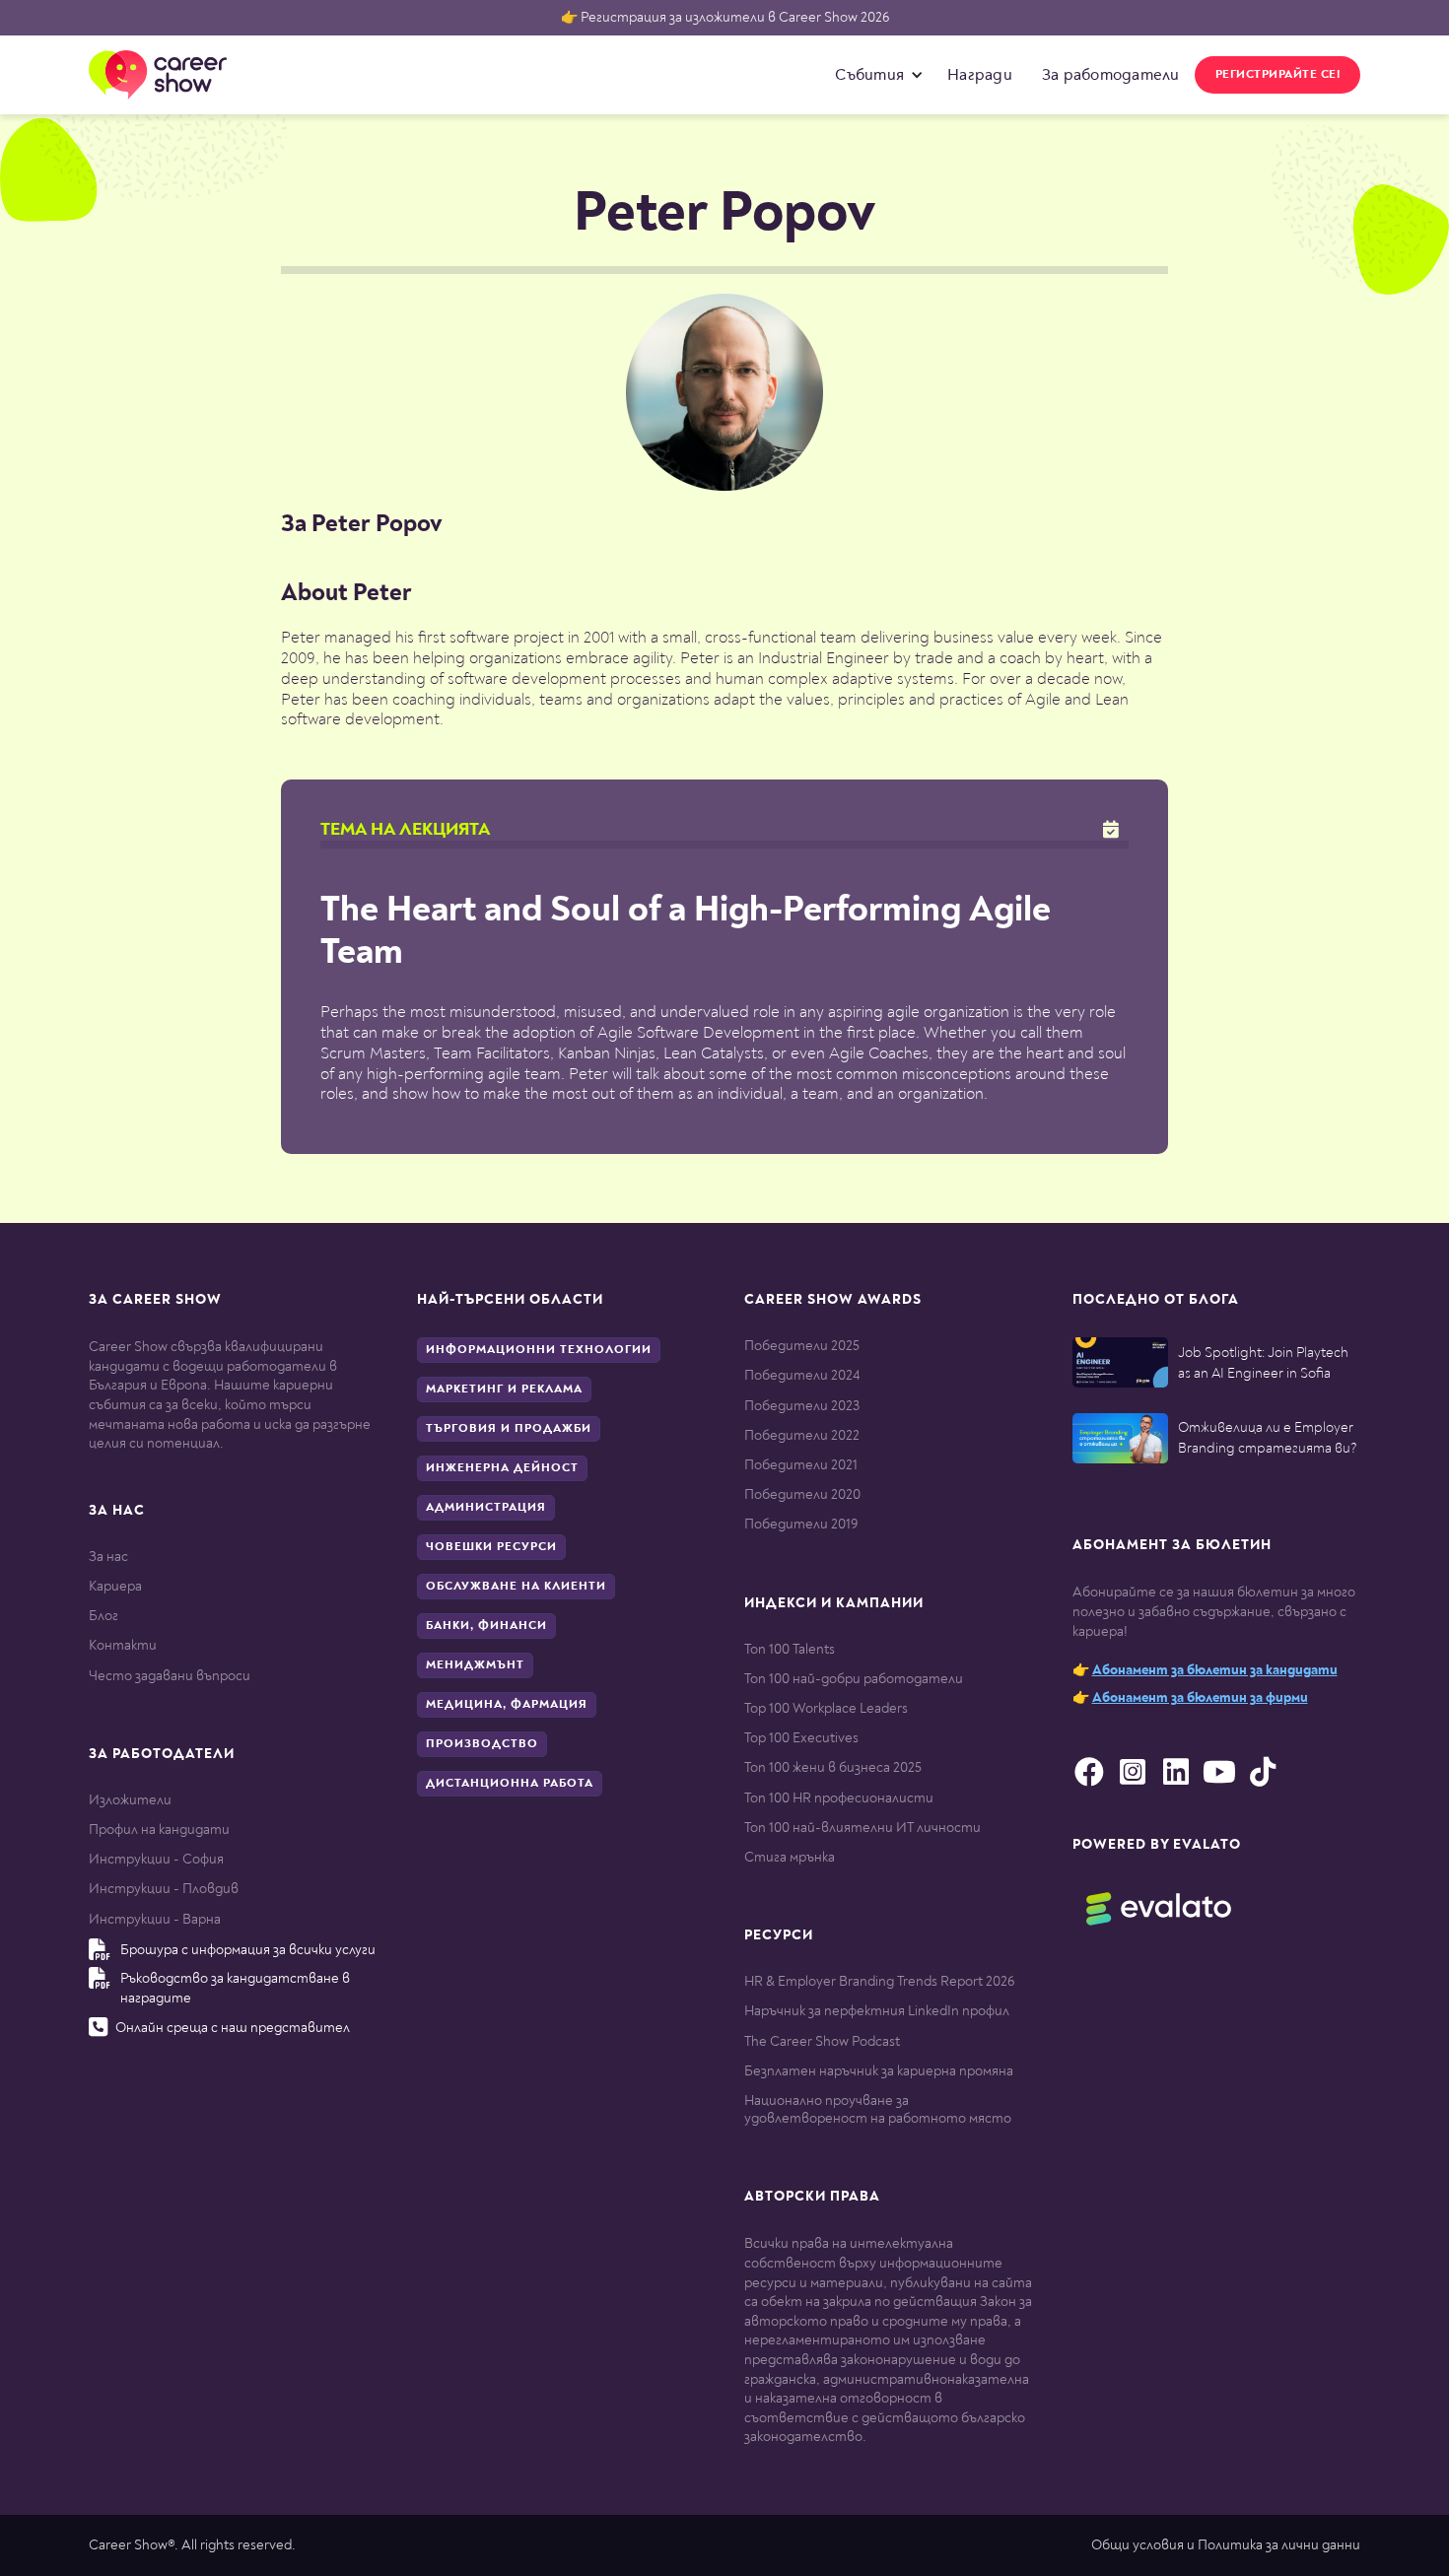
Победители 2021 (801, 1465)
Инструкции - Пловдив (164, 1889)
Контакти (123, 1645)
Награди (980, 75)
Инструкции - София (156, 1859)
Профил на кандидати (159, 1830)
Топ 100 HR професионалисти (839, 1798)
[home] (158, 75)
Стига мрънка (790, 1857)
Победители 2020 (802, 1494)
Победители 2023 (802, 1406)
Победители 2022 (802, 1435)
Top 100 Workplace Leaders (826, 1708)
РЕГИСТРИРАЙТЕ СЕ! (1278, 74)
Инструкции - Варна (155, 1919)
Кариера (115, 1586)
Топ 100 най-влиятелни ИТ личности (862, 1828)
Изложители (130, 1800)
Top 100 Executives (801, 1738)
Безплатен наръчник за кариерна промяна (879, 2071)
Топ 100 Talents (790, 1649)
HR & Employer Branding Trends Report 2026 (879, 1981)
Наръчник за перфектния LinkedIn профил (877, 2011)
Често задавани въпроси (170, 1676)
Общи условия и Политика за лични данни (1226, 2545)
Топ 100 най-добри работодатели (854, 1679)
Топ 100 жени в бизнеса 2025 (833, 1767)
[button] (874, 75)
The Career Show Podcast (822, 2041)
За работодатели (1111, 75)
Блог (103, 1616)
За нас (108, 1557)
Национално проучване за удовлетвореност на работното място (878, 2109)
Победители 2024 (802, 1375)
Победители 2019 (801, 1524)
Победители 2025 (802, 1346)
